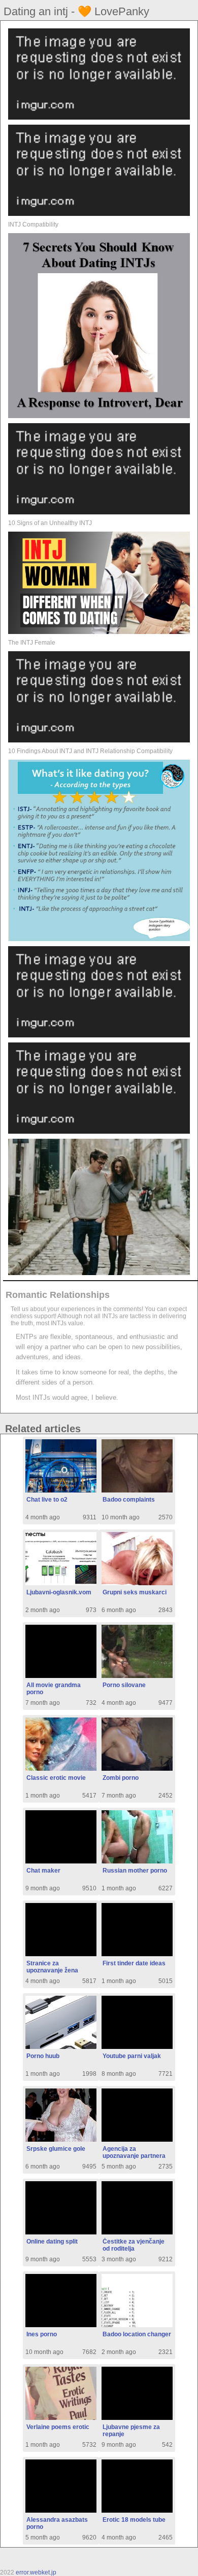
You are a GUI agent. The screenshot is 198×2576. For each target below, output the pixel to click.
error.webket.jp (36, 2572)
